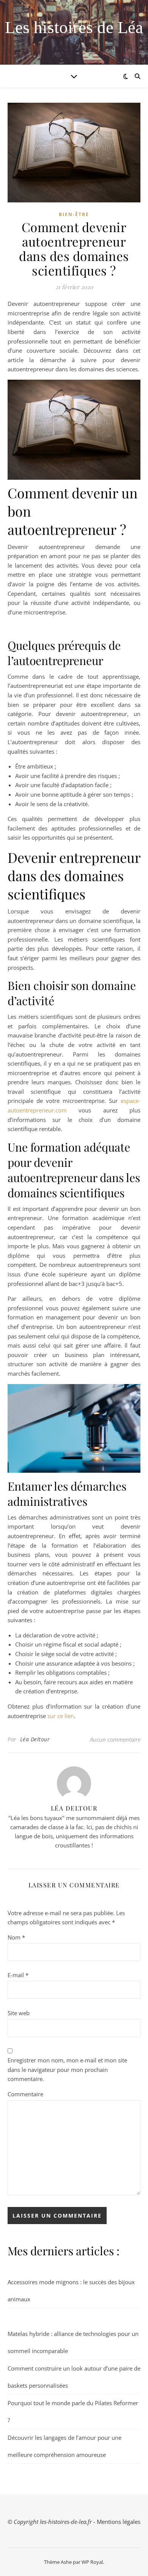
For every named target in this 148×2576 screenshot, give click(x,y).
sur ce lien (61, 1716)
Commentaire (25, 2094)
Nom (16, 1937)
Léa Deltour (35, 1739)
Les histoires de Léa (74, 28)
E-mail (18, 1975)
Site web (19, 2013)
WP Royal (92, 2562)
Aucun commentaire (115, 1739)
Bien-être (74, 214)
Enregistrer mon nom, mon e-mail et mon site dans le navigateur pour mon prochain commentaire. (67, 2069)
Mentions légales (119, 2522)
